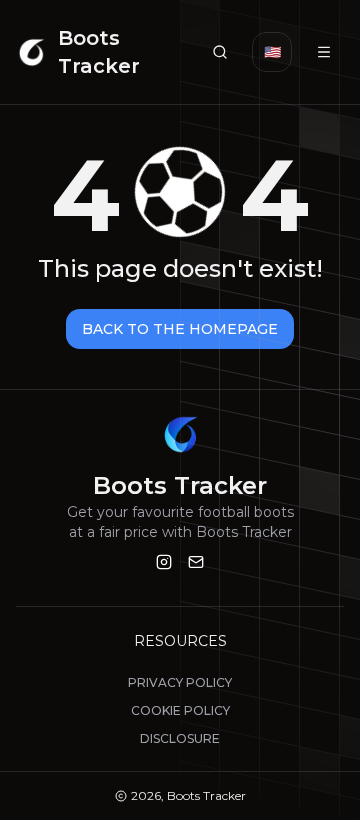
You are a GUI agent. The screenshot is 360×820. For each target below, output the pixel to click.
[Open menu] (324, 52)
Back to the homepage (180, 329)
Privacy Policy (180, 682)
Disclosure (180, 738)
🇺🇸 (272, 52)
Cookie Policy (180, 710)
